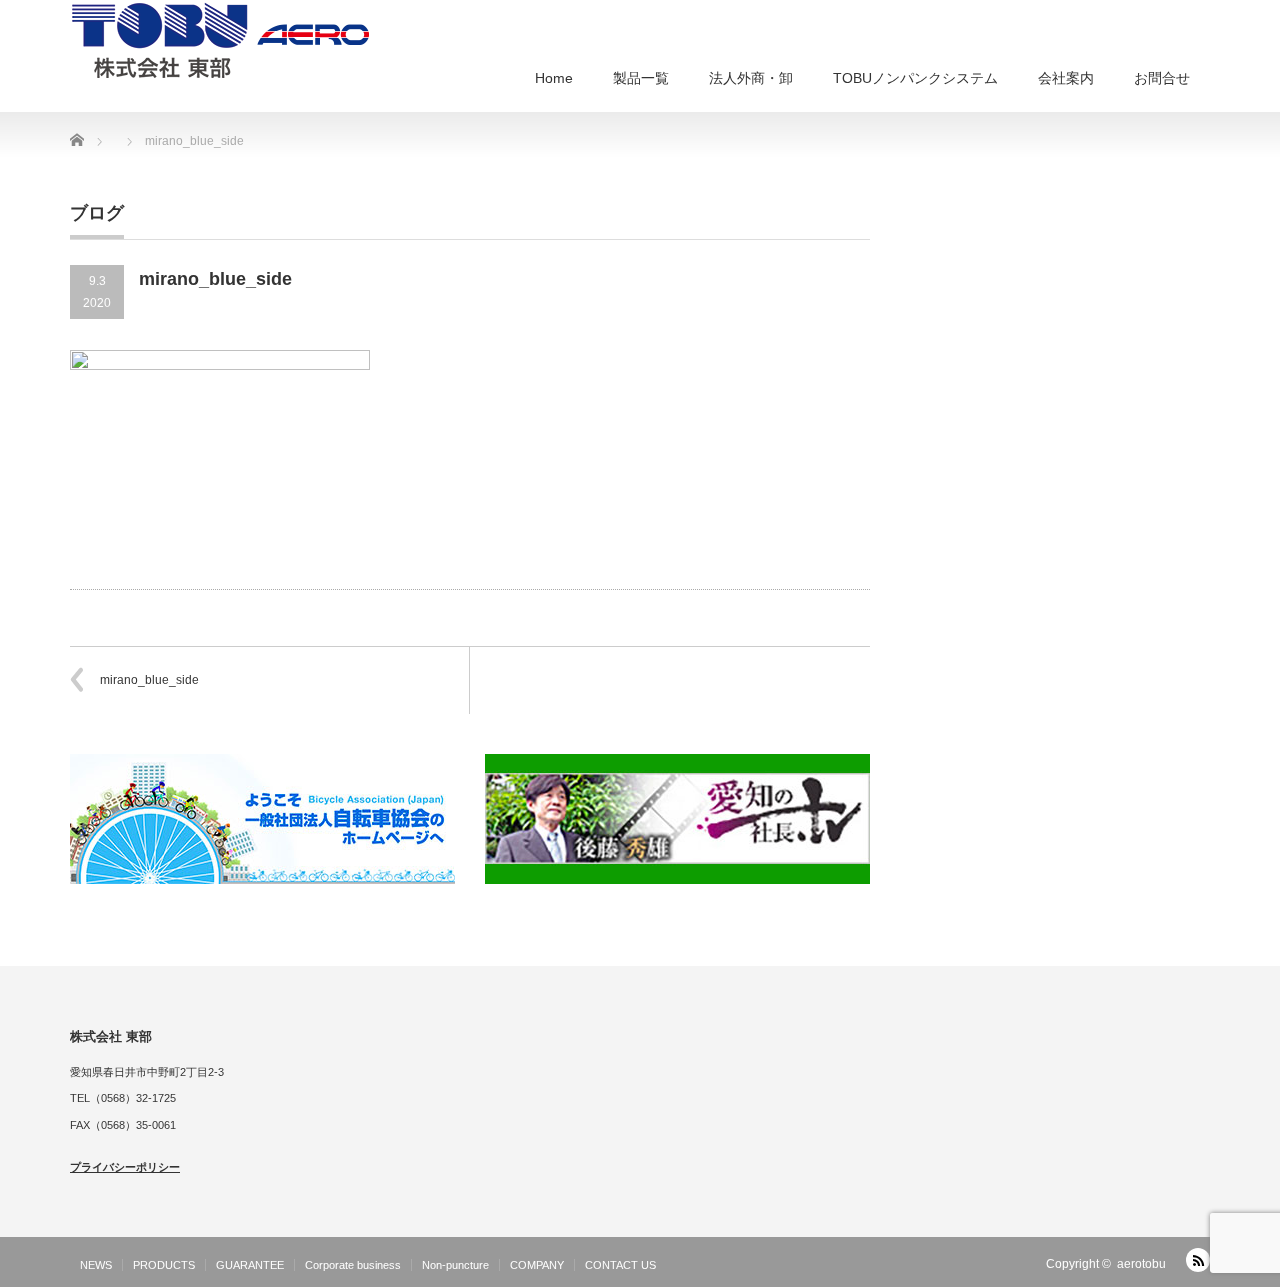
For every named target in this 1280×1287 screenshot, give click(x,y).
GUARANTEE (250, 1265)
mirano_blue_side (149, 680)
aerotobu (1141, 1264)
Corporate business (353, 1265)
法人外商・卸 (751, 78)
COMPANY (537, 1265)
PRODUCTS (164, 1265)
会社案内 (1066, 78)
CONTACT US (620, 1265)
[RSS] (1198, 1260)
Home (554, 78)
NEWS (96, 1265)
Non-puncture (455, 1265)
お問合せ (1162, 78)
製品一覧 (641, 78)
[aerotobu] (220, 39)
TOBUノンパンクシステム (915, 78)
